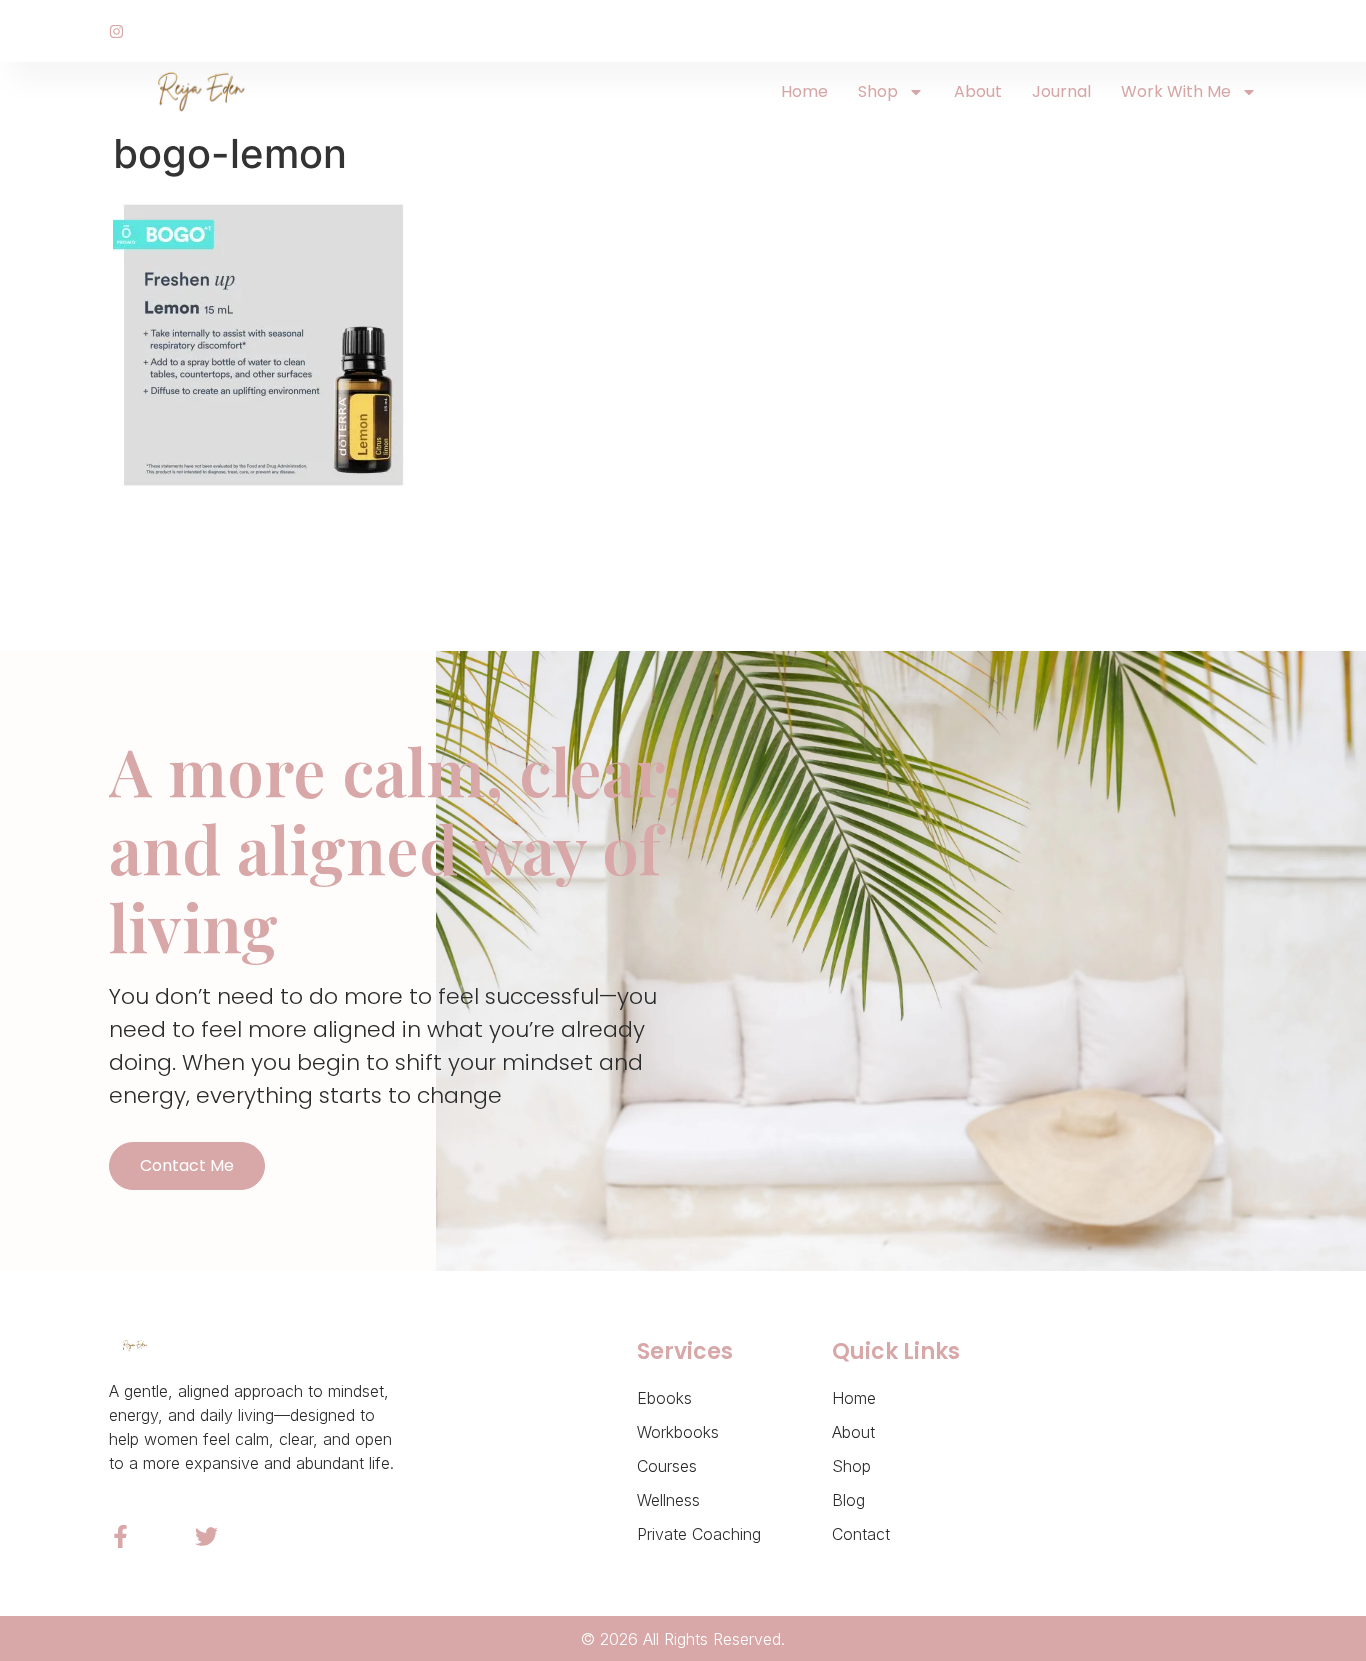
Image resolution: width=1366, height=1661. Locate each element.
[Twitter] (206, 1536)
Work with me (1176, 91)
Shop (878, 91)
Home (804, 91)
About (978, 91)
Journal (1061, 91)
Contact (861, 1534)
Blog (848, 1500)
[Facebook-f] (120, 1536)
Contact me (187, 1165)
